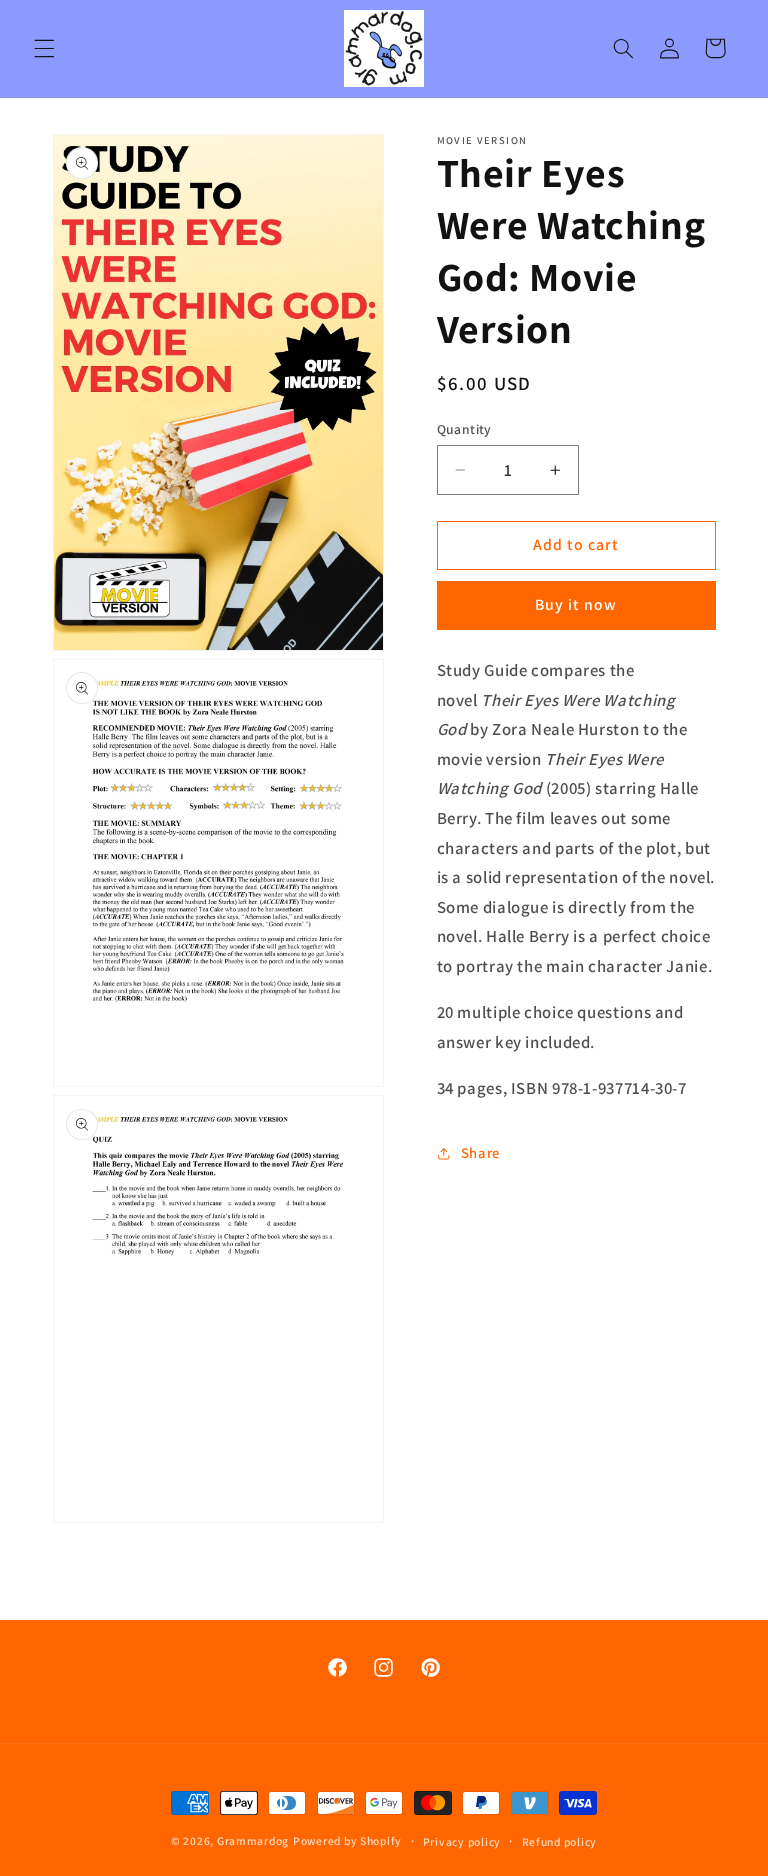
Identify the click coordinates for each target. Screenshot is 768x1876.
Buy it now (576, 604)
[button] (44, 48)
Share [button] (480, 1152)
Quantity (464, 429)
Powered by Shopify (347, 1840)
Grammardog (253, 1840)
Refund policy (560, 1841)
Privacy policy (462, 1841)
